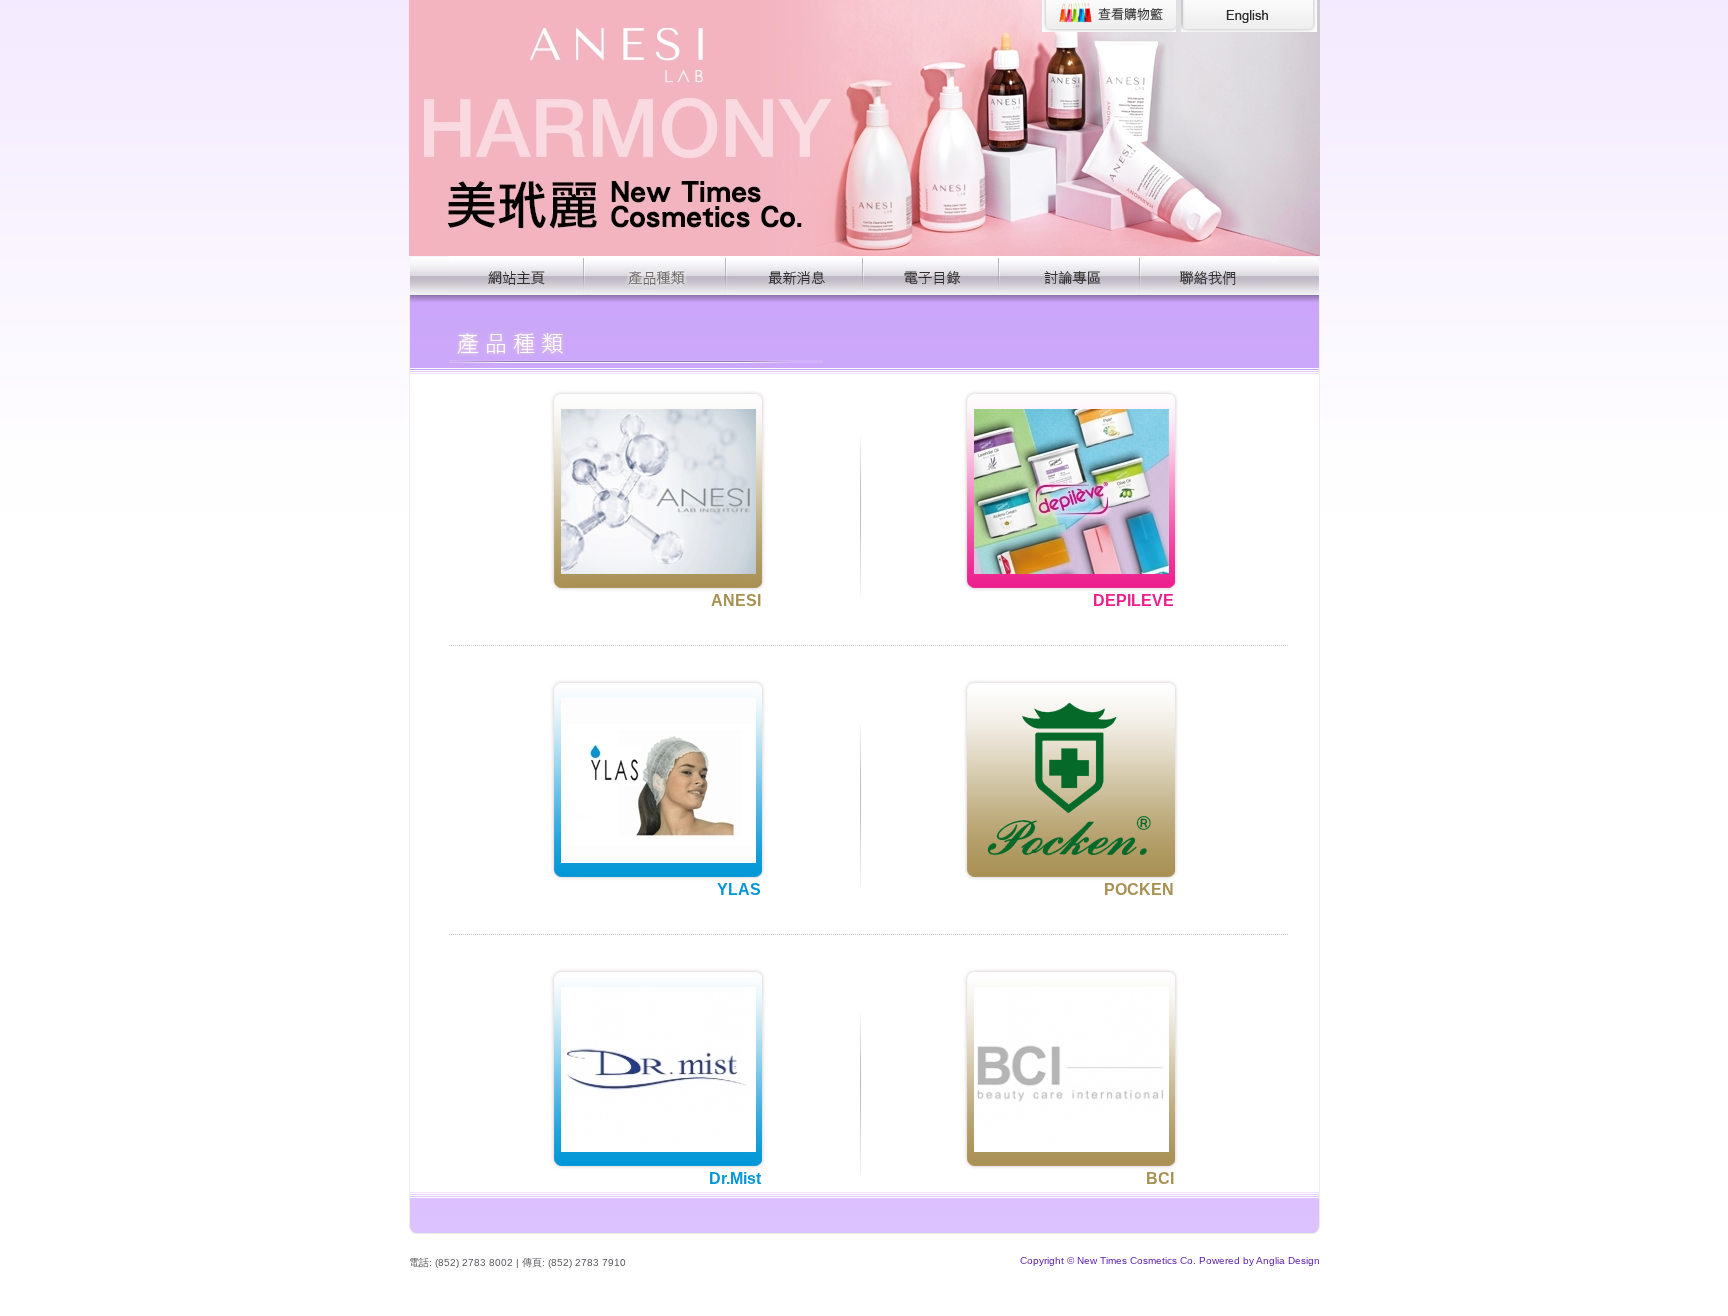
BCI (1160, 1178)
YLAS (739, 889)
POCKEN (1139, 889)
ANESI (736, 600)
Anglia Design (1288, 1260)
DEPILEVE (1133, 600)
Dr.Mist (735, 1178)
